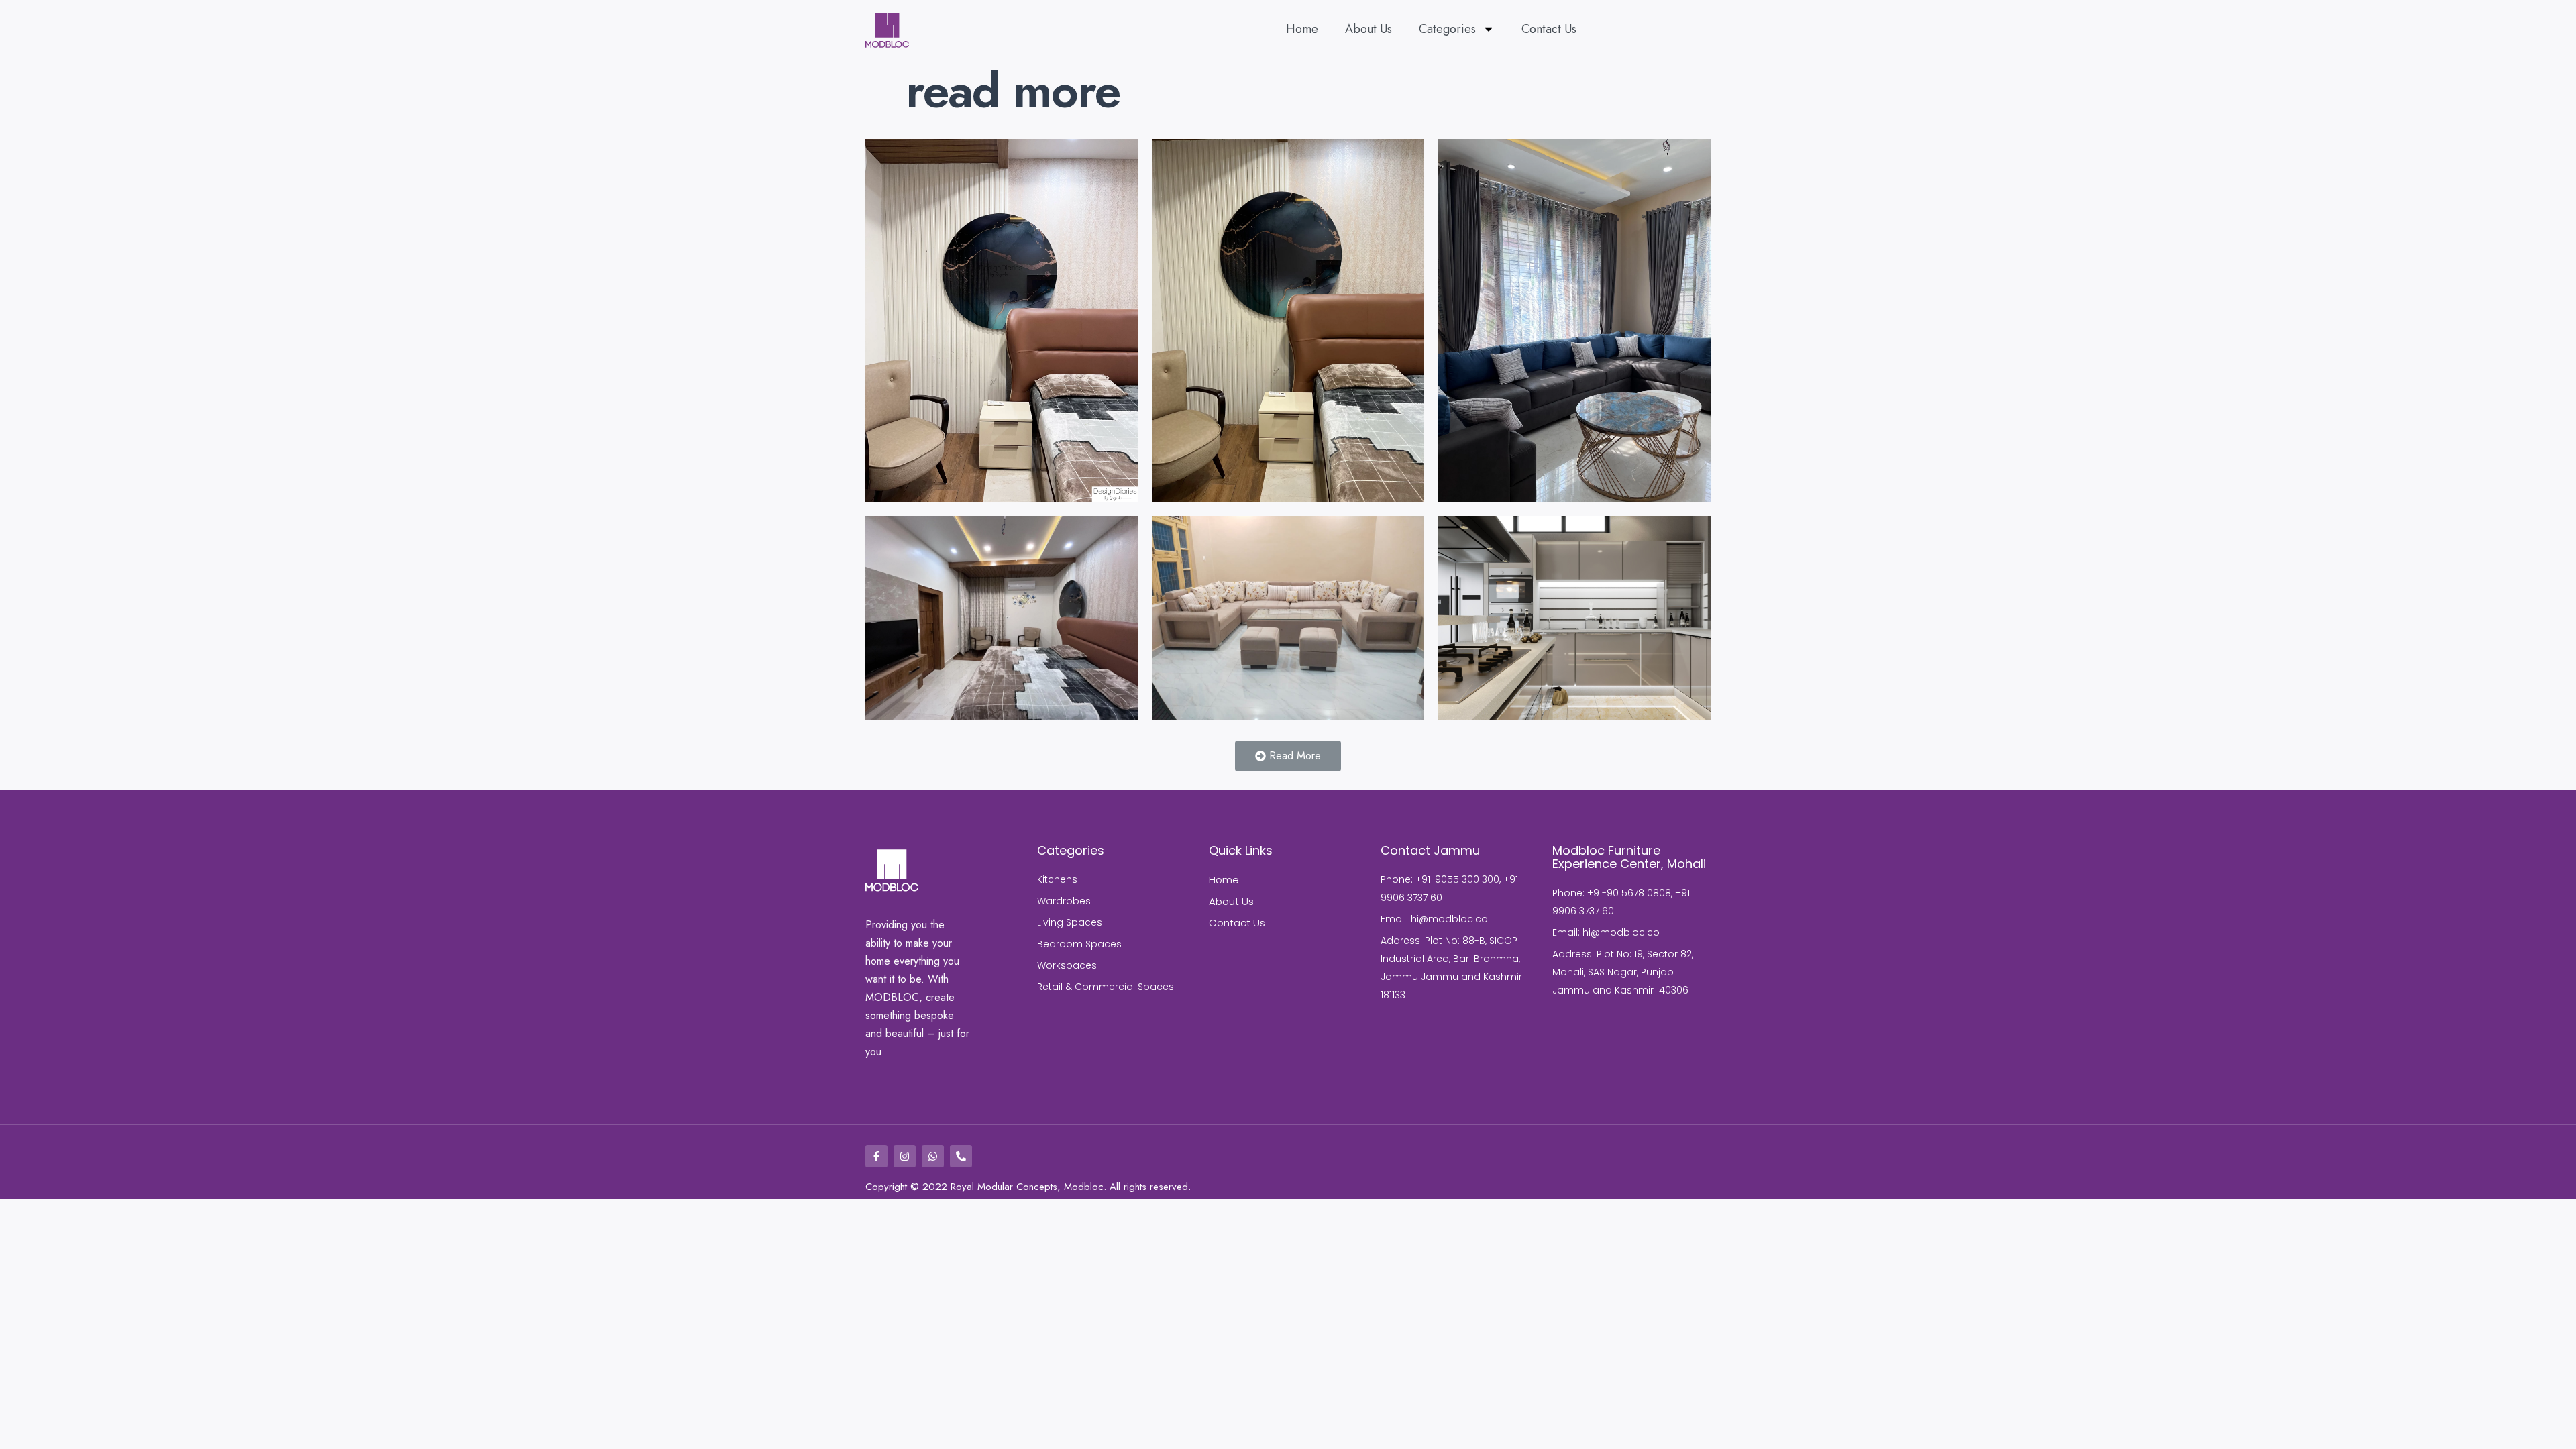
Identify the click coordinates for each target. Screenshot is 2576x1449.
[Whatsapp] (933, 1156)
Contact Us (1549, 29)
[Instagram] (905, 1156)
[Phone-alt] (961, 1156)
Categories (1447, 29)
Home (1302, 29)
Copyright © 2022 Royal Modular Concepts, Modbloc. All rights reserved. (1028, 1187)
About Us (1368, 29)
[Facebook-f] (876, 1156)
